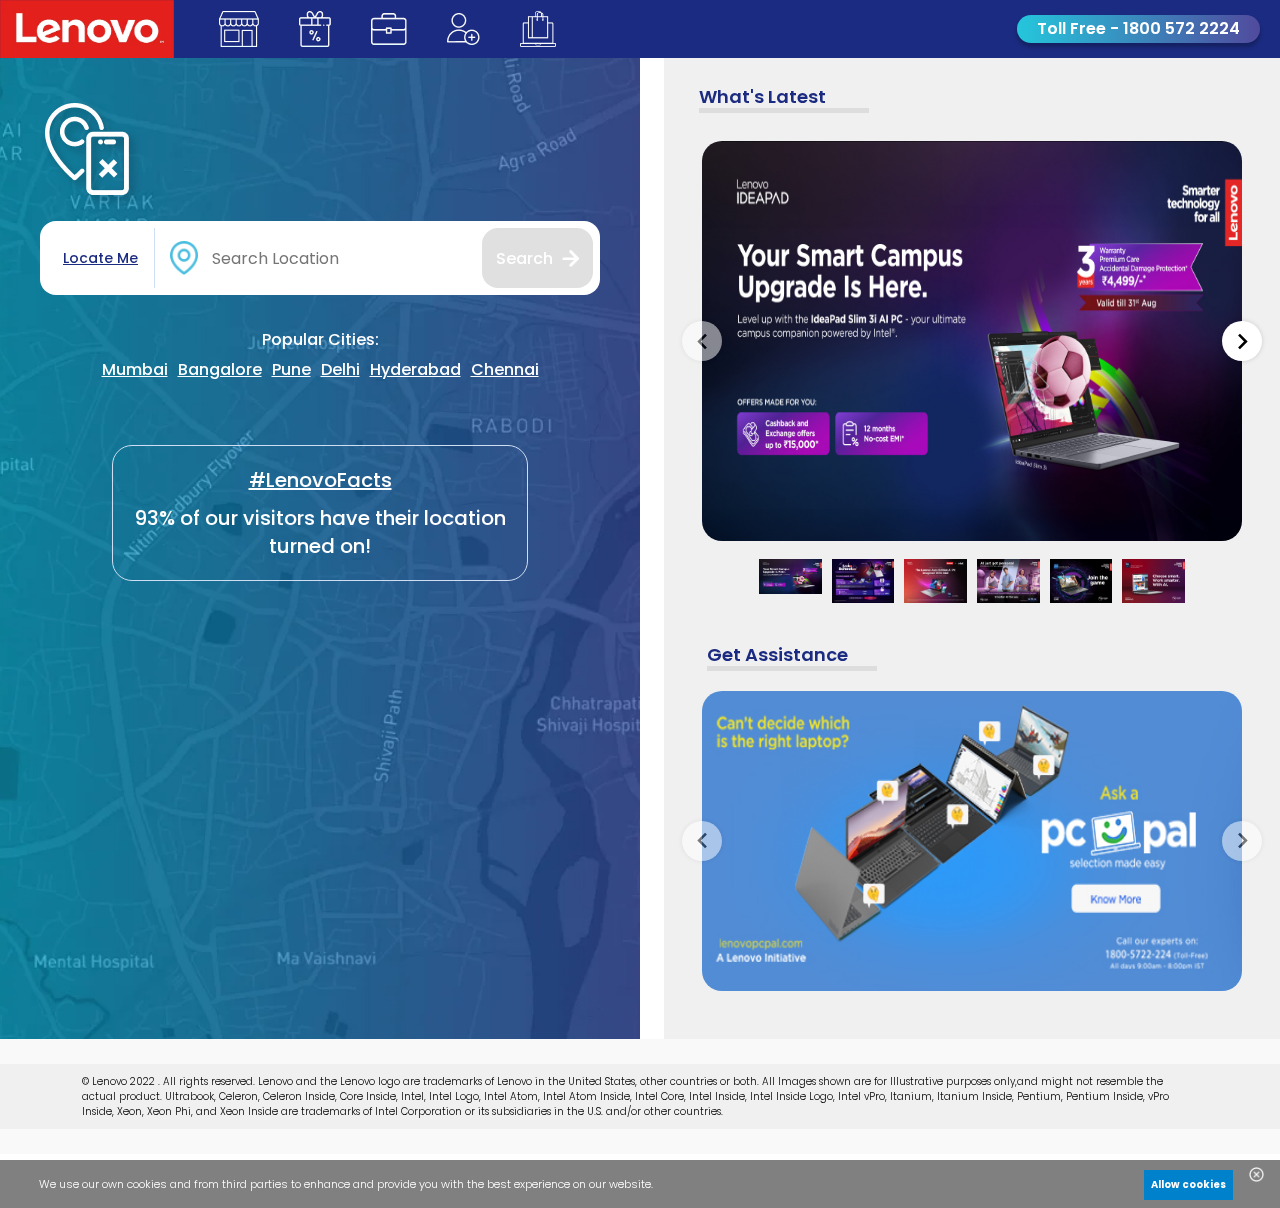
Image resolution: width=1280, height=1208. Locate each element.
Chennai (505, 369)
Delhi (340, 369)
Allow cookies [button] (1188, 1184)
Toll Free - (1138, 28)
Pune (291, 369)
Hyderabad (415, 369)
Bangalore (220, 369)
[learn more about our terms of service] (412, 1189)
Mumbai (135, 369)
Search (524, 258)
